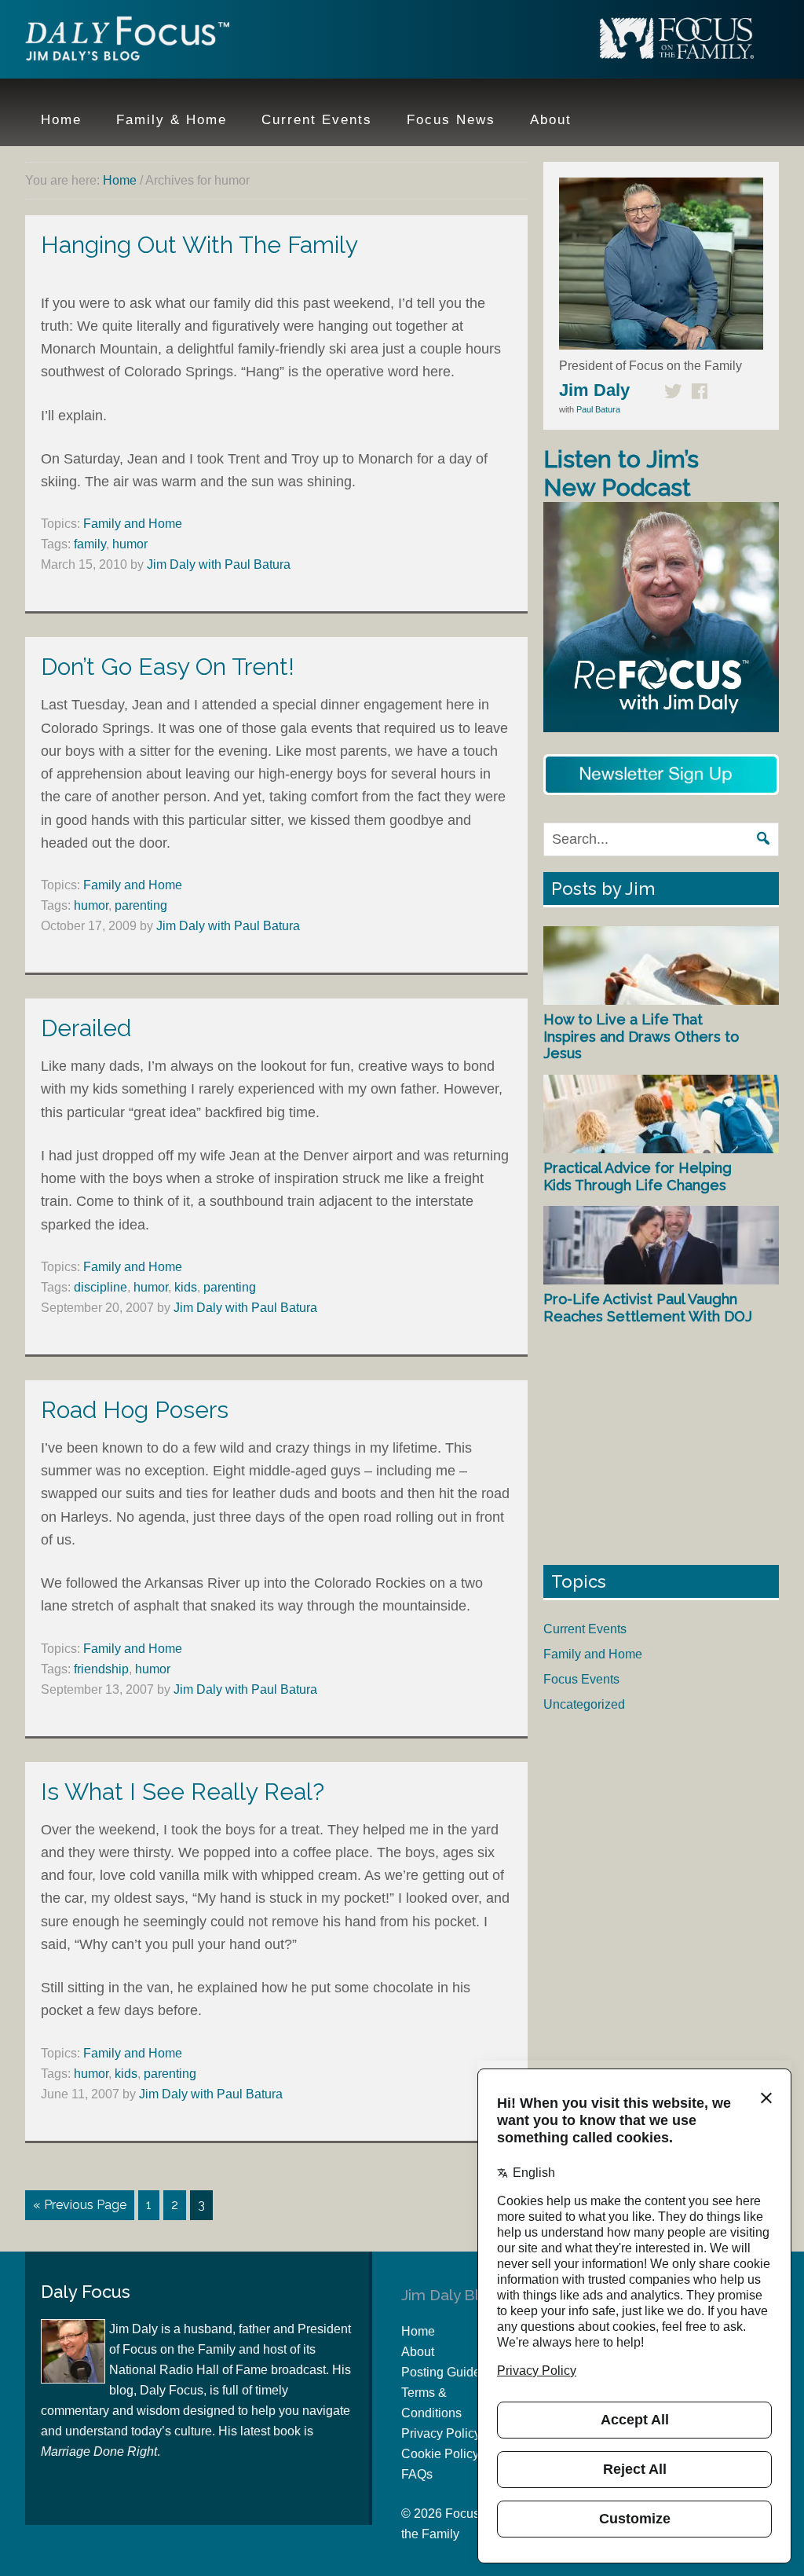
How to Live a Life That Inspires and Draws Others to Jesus (641, 1036)
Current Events (585, 1629)
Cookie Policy (440, 2454)
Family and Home (133, 524)
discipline (100, 1287)
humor (130, 544)
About (418, 2352)
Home (418, 2331)
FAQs (417, 2474)
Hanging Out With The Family (199, 245)
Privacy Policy (441, 2433)
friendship (101, 1669)
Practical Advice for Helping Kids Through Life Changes (638, 1176)
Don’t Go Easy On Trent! (168, 667)
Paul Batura (598, 409)
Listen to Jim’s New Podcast (621, 473)
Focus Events (581, 1679)
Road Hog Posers (135, 1410)
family (90, 544)
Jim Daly (127, 42)
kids (186, 1287)
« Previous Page (80, 2205)
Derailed (86, 1028)
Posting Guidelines (454, 2372)
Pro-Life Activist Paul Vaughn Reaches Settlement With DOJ (648, 1308)
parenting (141, 905)
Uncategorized (584, 1704)
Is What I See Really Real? (183, 1792)
